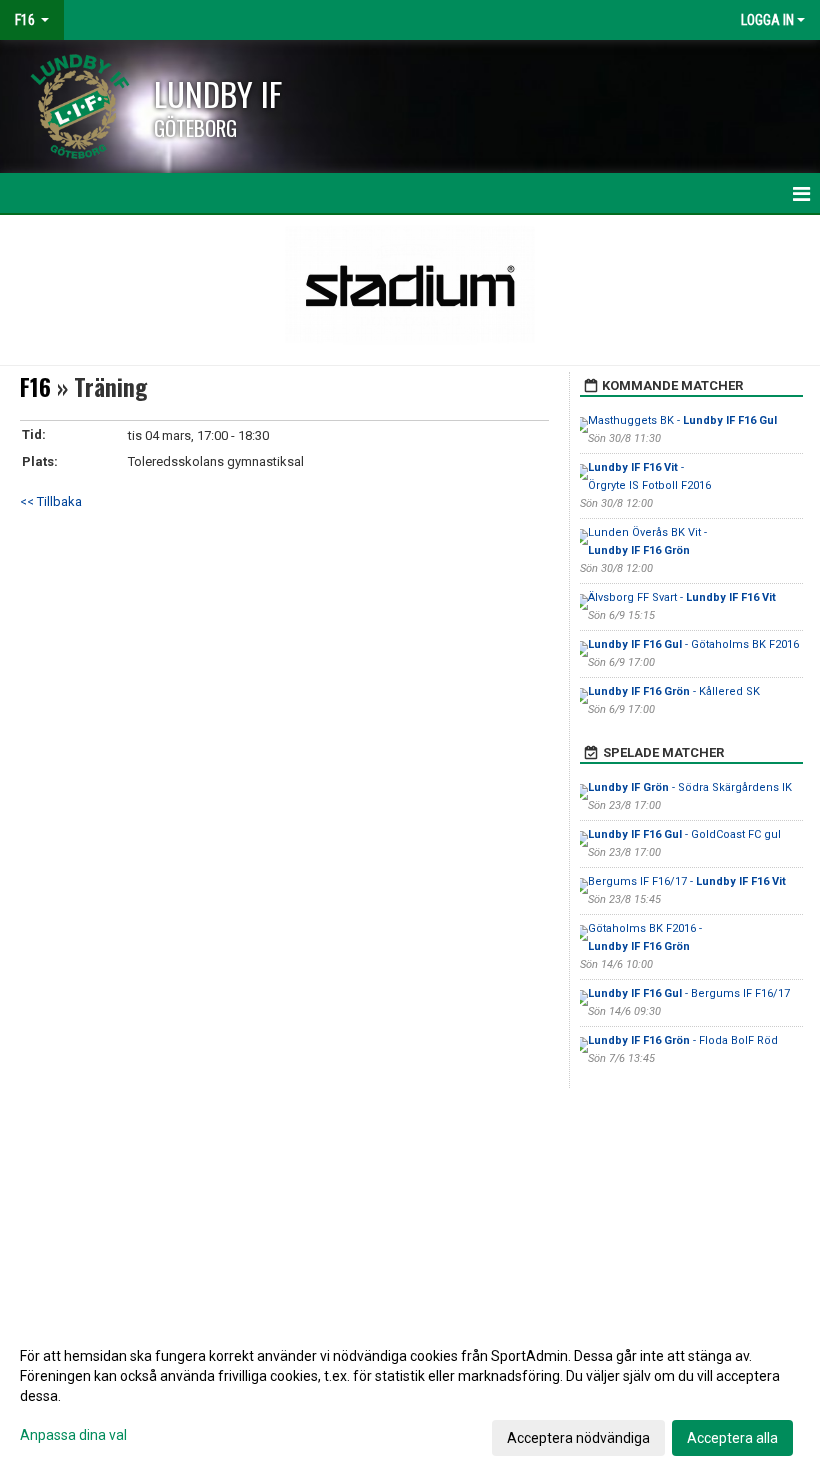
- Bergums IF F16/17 (689, 993)
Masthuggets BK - (682, 420)
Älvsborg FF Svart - (682, 597)
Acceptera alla (732, 1438)
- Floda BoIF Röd (683, 1040)
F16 (35, 387)
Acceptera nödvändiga (578, 1438)
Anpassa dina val (73, 1435)
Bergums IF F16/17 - (687, 881)
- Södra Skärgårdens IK (690, 787)
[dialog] (410, 1396)
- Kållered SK (674, 691)
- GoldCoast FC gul (684, 834)
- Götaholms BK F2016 (693, 644)
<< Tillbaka (51, 501)
